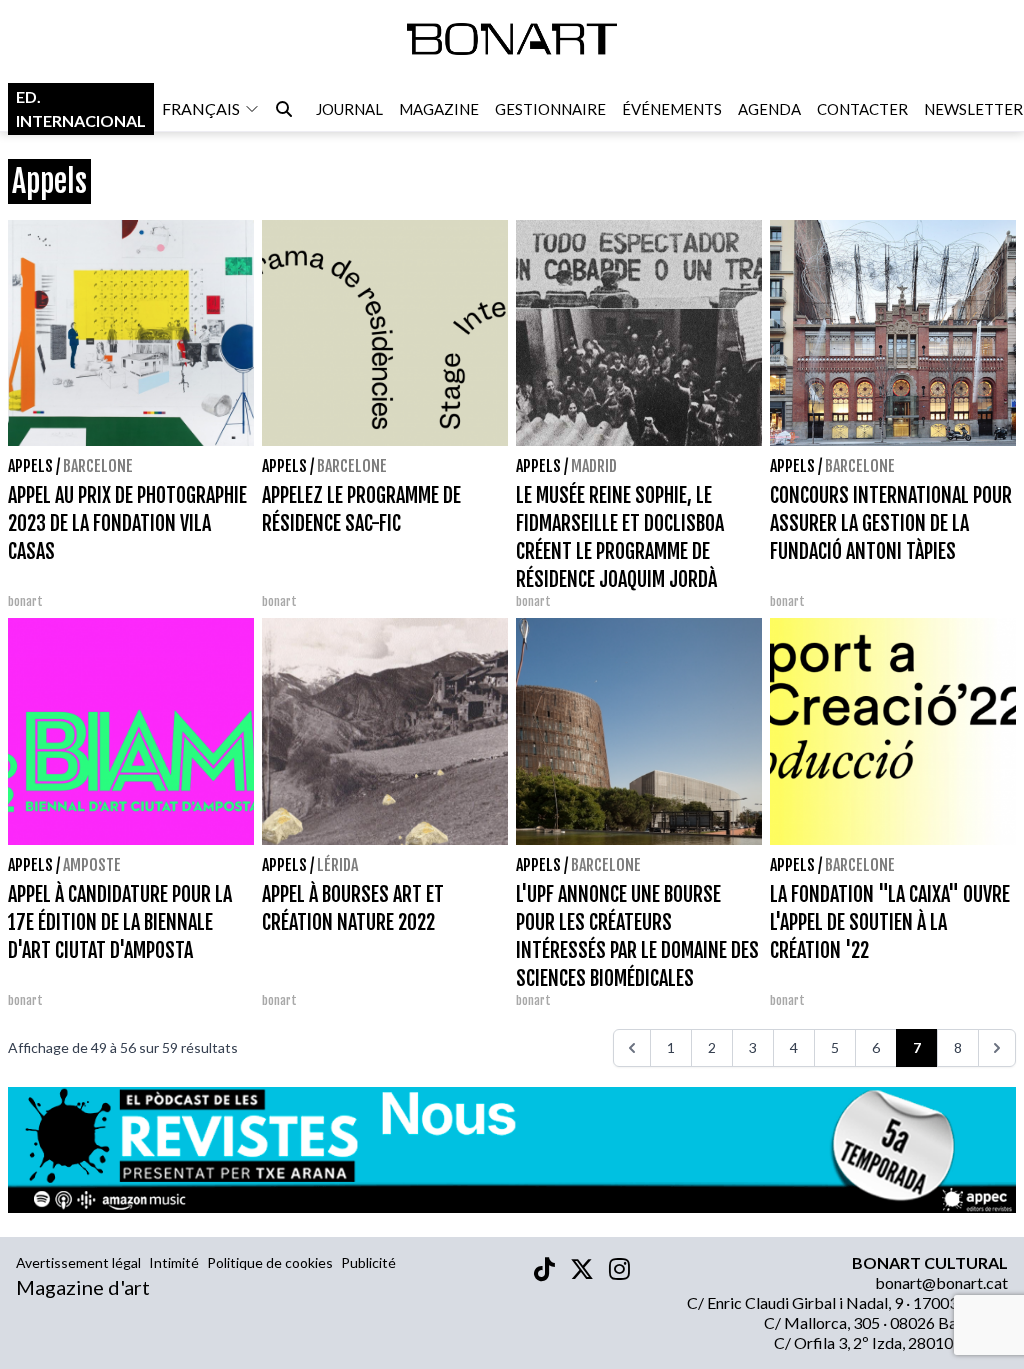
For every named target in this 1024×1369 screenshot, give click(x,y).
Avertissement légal (78, 1262)
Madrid (594, 466)
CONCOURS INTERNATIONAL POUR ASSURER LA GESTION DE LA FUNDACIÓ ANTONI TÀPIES (891, 523)
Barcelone (98, 466)
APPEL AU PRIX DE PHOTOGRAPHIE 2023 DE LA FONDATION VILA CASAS (127, 523)
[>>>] (997, 1048)
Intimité (174, 1262)
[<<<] (632, 1048)
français (201, 108)
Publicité (368, 1262)
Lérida (337, 865)
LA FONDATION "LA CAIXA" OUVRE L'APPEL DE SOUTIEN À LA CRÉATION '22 (890, 922)
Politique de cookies (270, 1262)
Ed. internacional (81, 108)
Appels (30, 466)
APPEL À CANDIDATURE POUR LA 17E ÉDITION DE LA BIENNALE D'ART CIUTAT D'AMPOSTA (120, 922)
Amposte (92, 865)
